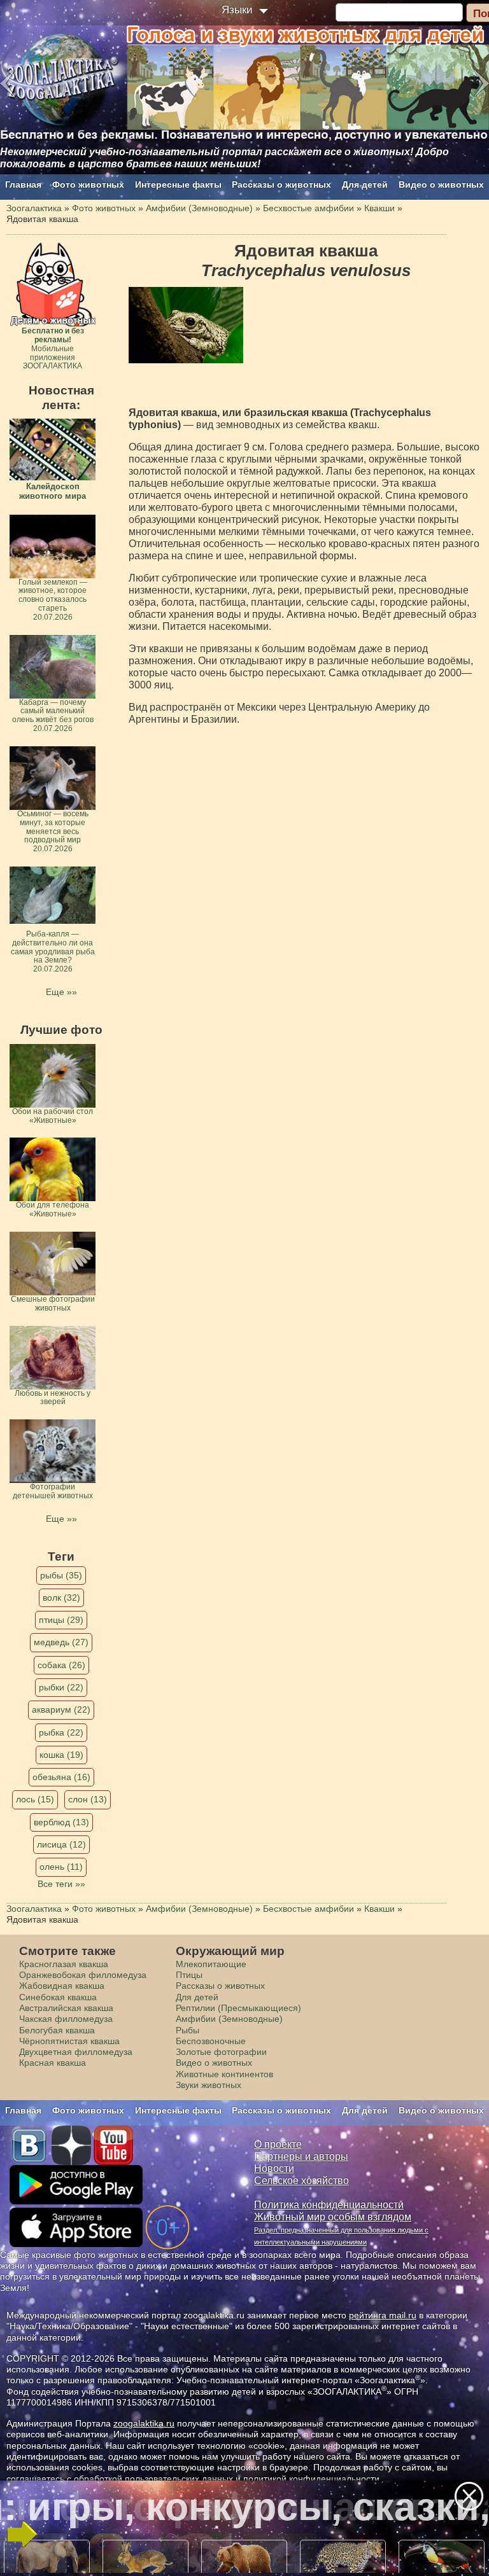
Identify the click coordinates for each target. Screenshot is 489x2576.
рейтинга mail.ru (383, 2315)
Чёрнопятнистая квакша (69, 2041)
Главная (23, 184)
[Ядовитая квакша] (186, 325)
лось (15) (35, 1799)
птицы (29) (61, 1620)
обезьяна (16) (61, 1777)
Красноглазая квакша (64, 1964)
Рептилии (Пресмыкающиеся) (238, 2008)
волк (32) (61, 1598)
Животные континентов (224, 2074)
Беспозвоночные (211, 2041)
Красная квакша (53, 2063)
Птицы (189, 1975)
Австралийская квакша (66, 2008)
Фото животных (88, 184)
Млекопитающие (211, 1964)
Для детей (365, 184)
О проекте (278, 2144)
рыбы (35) (61, 1575)
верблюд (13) (61, 1822)
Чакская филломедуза (66, 2019)
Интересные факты (178, 184)
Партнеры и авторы (301, 2156)
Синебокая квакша (58, 1997)
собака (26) (61, 1665)
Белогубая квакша (57, 2030)
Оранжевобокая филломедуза (83, 1975)
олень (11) (61, 1867)
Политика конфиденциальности (329, 2205)
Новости (274, 2169)
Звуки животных (209, 2085)
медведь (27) (61, 1642)
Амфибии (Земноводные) (229, 2019)
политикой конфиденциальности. (313, 2479)
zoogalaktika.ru (144, 2423)
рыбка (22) (61, 1732)
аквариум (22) (61, 1709)
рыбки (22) (61, 1687)
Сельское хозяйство (301, 2181)
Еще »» (61, 992)
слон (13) (88, 1799)
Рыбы (188, 2030)
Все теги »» (61, 1884)
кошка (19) (61, 1755)
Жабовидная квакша (62, 1986)
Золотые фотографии (221, 2052)
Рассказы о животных (281, 184)
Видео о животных (441, 184)
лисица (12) (61, 1844)
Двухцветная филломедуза (76, 2052)
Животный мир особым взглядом (333, 2217)
